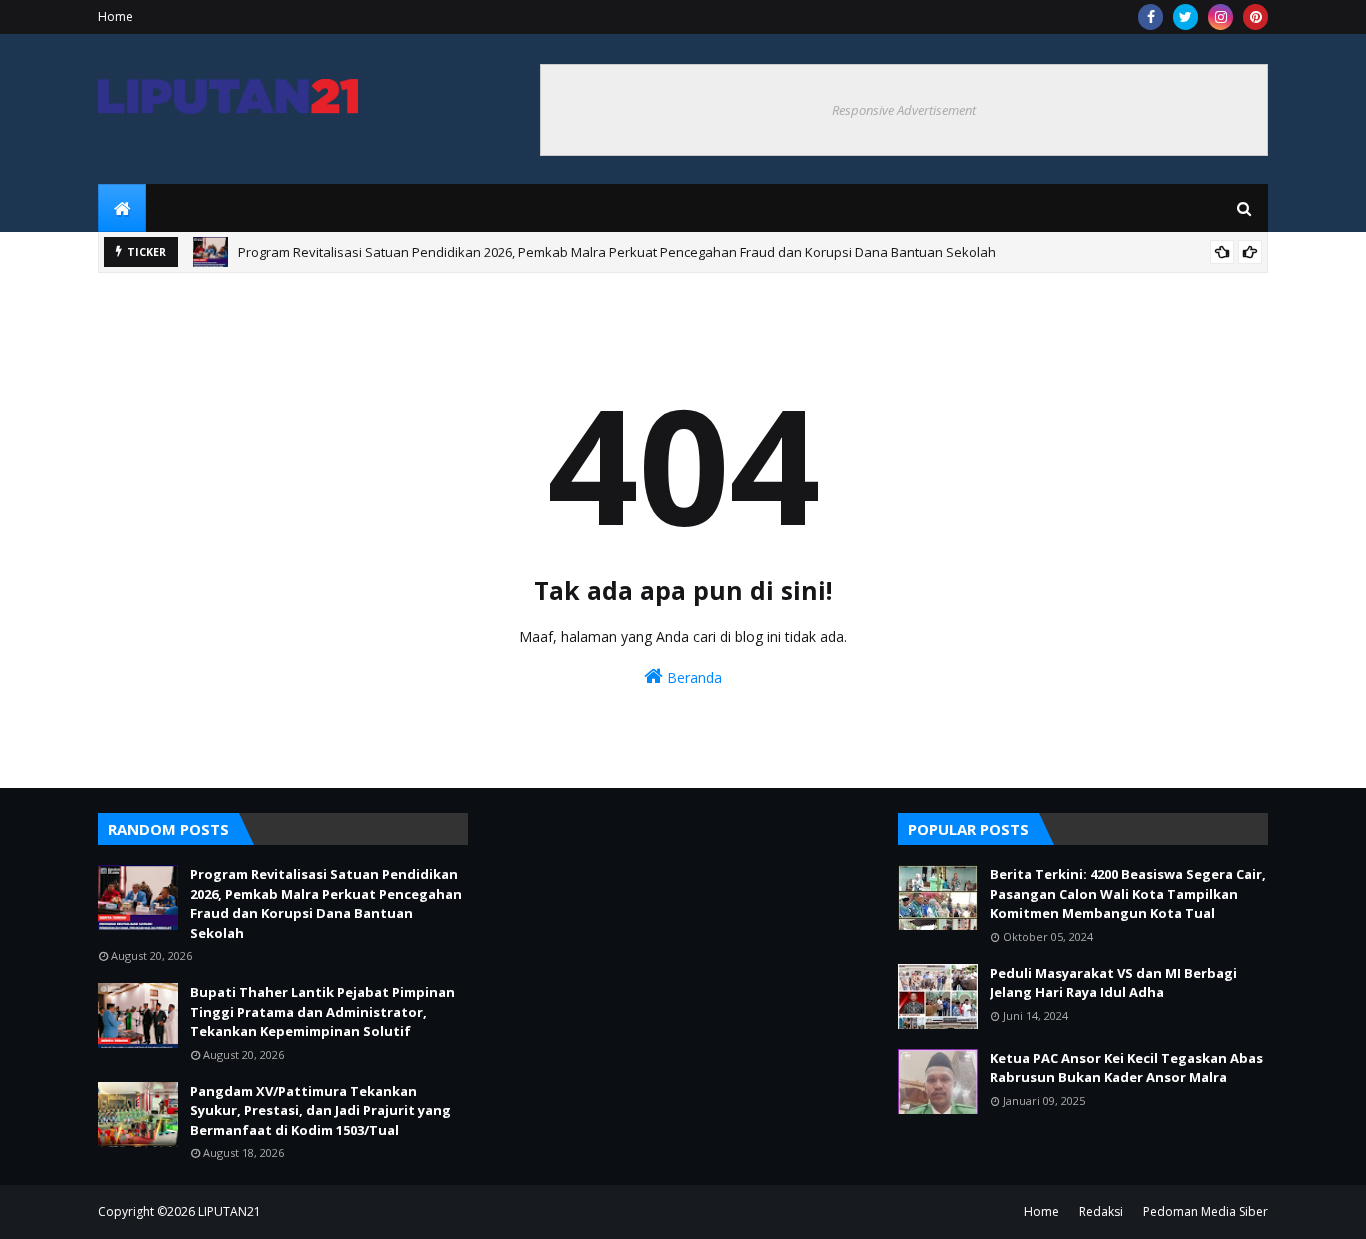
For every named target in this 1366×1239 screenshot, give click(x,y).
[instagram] (1220, 17)
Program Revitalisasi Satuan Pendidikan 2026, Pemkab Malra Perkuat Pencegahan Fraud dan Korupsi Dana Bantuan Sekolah (617, 252)
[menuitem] (122, 208)
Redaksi (1101, 1211)
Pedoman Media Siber (1205, 1211)
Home (115, 16)
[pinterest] (1255, 17)
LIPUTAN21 (229, 1211)
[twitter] (1185, 17)
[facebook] (1150, 17)
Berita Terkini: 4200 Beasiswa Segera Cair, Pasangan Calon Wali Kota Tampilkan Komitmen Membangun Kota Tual (1128, 893)
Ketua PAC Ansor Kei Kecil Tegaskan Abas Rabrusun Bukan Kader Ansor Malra (1126, 1068)
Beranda (692, 677)
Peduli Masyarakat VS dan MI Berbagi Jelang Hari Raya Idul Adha (1113, 983)
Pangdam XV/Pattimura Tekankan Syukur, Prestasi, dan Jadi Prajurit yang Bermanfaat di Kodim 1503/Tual (320, 1110)
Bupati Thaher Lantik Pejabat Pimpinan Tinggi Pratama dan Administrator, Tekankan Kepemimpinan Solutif (322, 1011)
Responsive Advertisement (904, 110)
